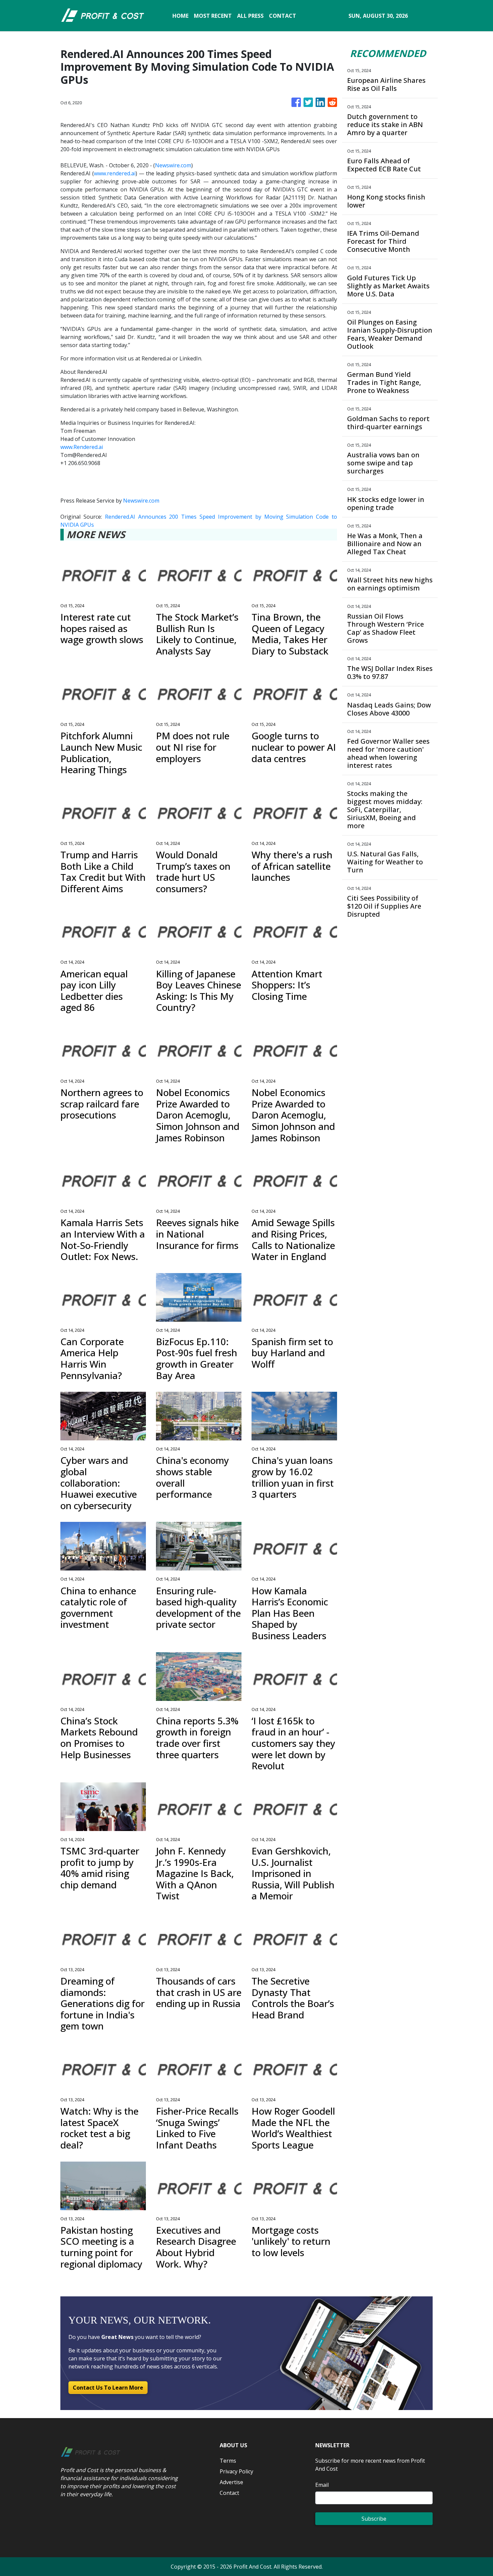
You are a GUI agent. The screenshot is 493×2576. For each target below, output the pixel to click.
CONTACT (283, 16)
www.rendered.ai (115, 173)
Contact (229, 2493)
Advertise (231, 2482)
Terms (228, 2461)
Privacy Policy (236, 2471)
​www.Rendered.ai (82, 447)
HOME (180, 16)
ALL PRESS (250, 16)
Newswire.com (173, 165)
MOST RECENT (213, 16)
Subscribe (374, 2519)
